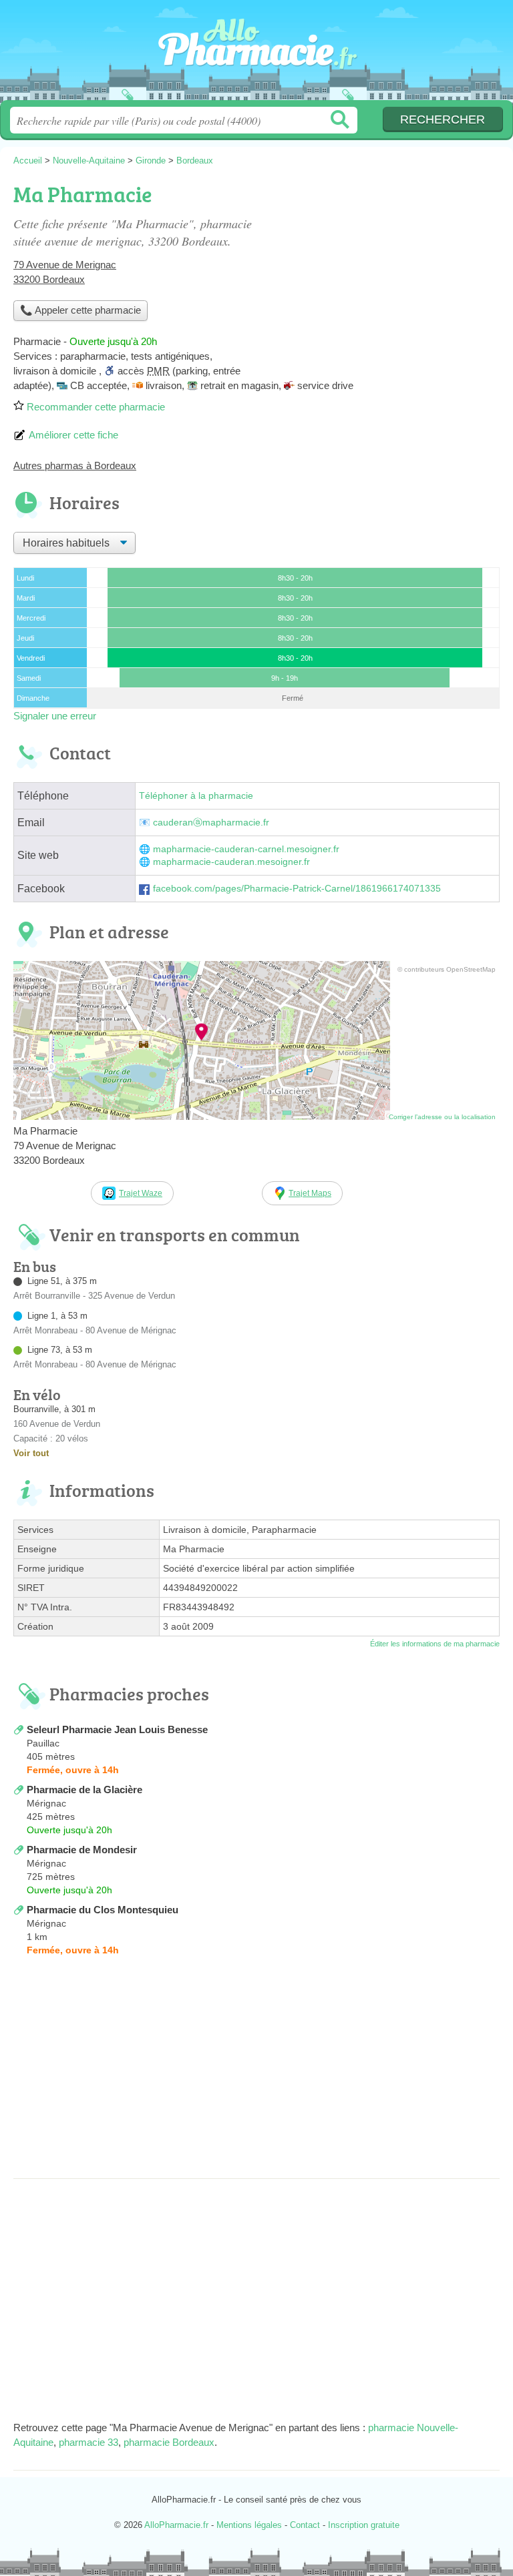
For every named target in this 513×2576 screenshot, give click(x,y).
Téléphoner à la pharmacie (196, 796)
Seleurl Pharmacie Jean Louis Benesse (117, 1729)
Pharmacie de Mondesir (82, 1850)
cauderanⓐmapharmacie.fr (211, 823)
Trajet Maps (310, 1193)
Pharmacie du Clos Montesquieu (103, 1910)
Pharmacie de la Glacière (84, 1790)
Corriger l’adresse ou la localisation (442, 1117)
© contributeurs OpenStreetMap (447, 969)
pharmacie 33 (89, 2442)
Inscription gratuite (364, 2525)
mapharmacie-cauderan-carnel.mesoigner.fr (246, 849)
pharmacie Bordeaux (169, 2442)
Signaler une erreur (55, 716)
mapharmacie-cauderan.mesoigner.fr (231, 862)
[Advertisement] (256, 2071)
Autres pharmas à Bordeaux (75, 465)
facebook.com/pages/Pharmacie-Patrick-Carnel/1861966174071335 (297, 889)
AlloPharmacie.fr (256, 55)
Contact (305, 2525)
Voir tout (31, 1453)
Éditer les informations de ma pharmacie (435, 1644)
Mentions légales (249, 2525)
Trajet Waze (141, 1193)
